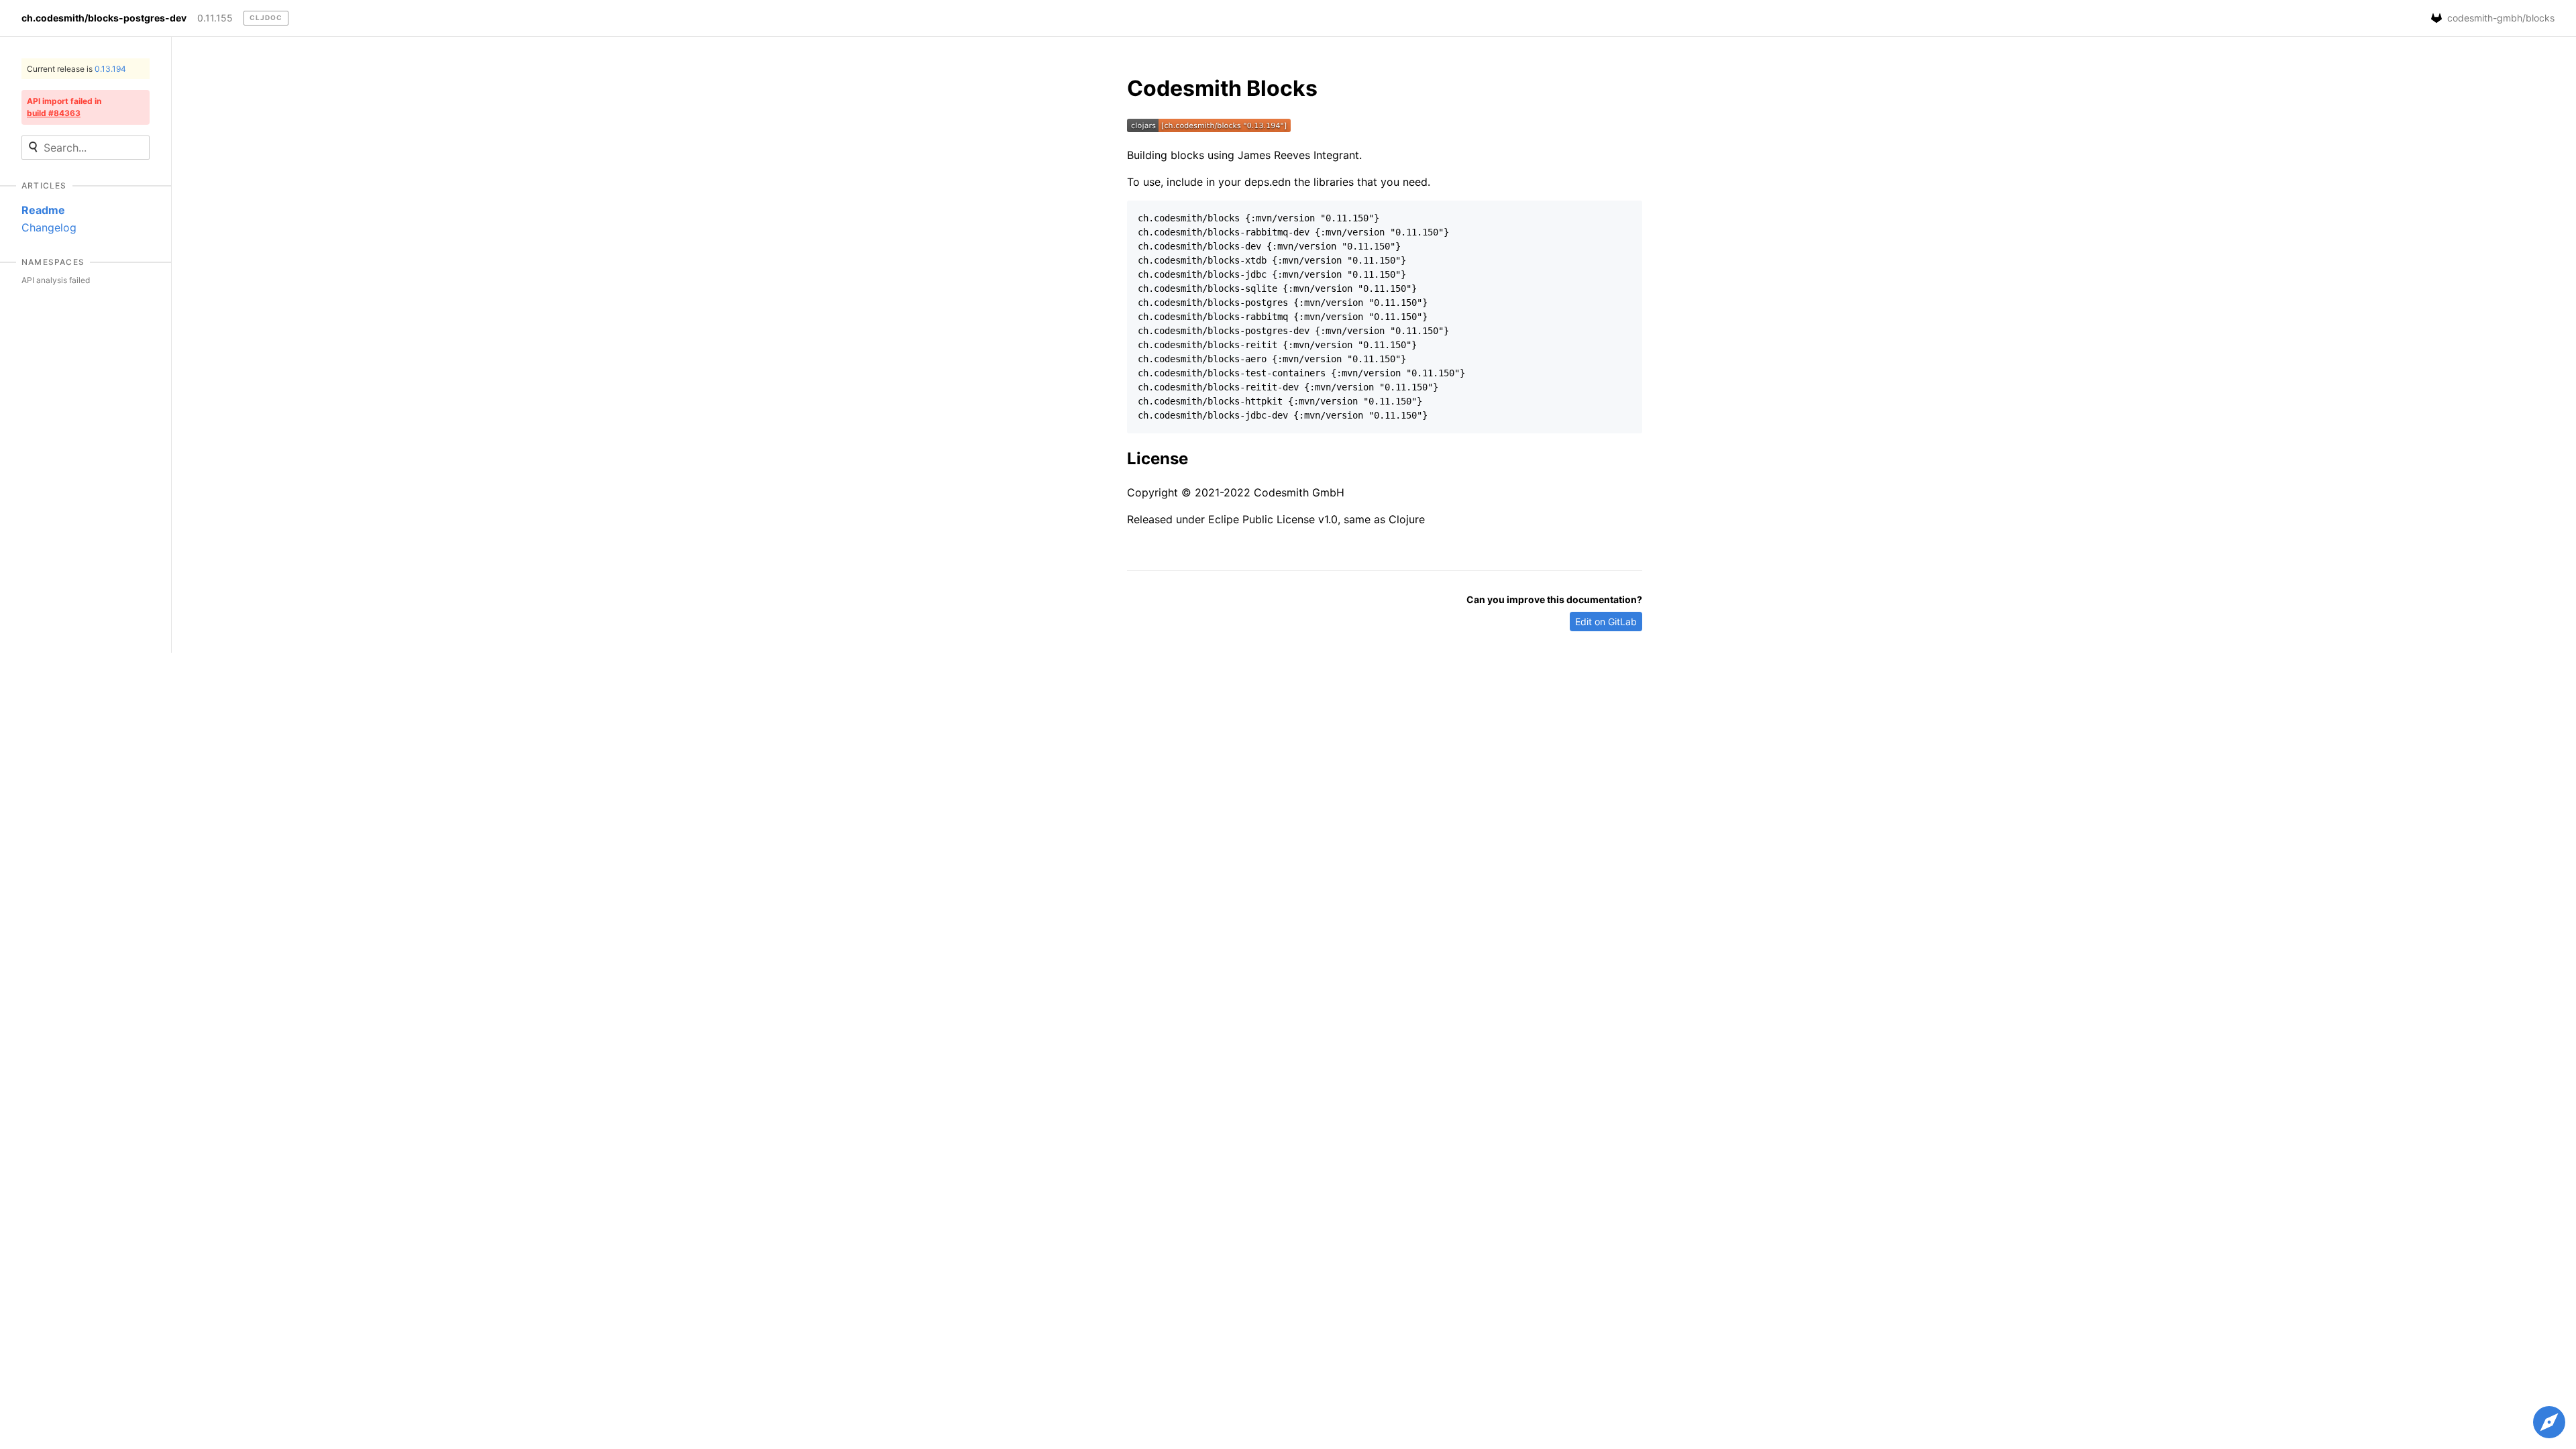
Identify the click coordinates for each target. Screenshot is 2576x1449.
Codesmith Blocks (1222, 88)
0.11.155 (215, 18)
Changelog (49, 227)
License (1158, 459)
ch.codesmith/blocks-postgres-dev (104, 18)
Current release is (76, 69)
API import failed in (64, 107)
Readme (43, 210)
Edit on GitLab (1606, 622)
